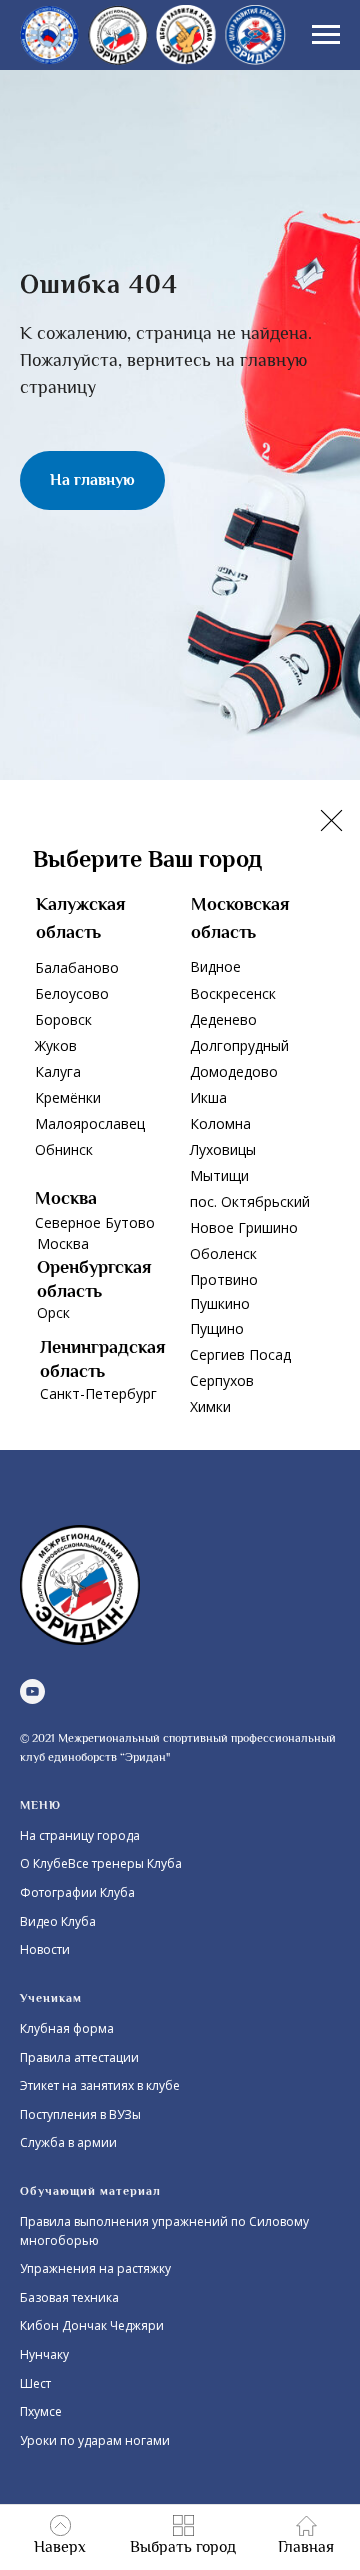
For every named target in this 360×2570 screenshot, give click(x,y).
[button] (183, 2536)
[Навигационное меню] (326, 35)
